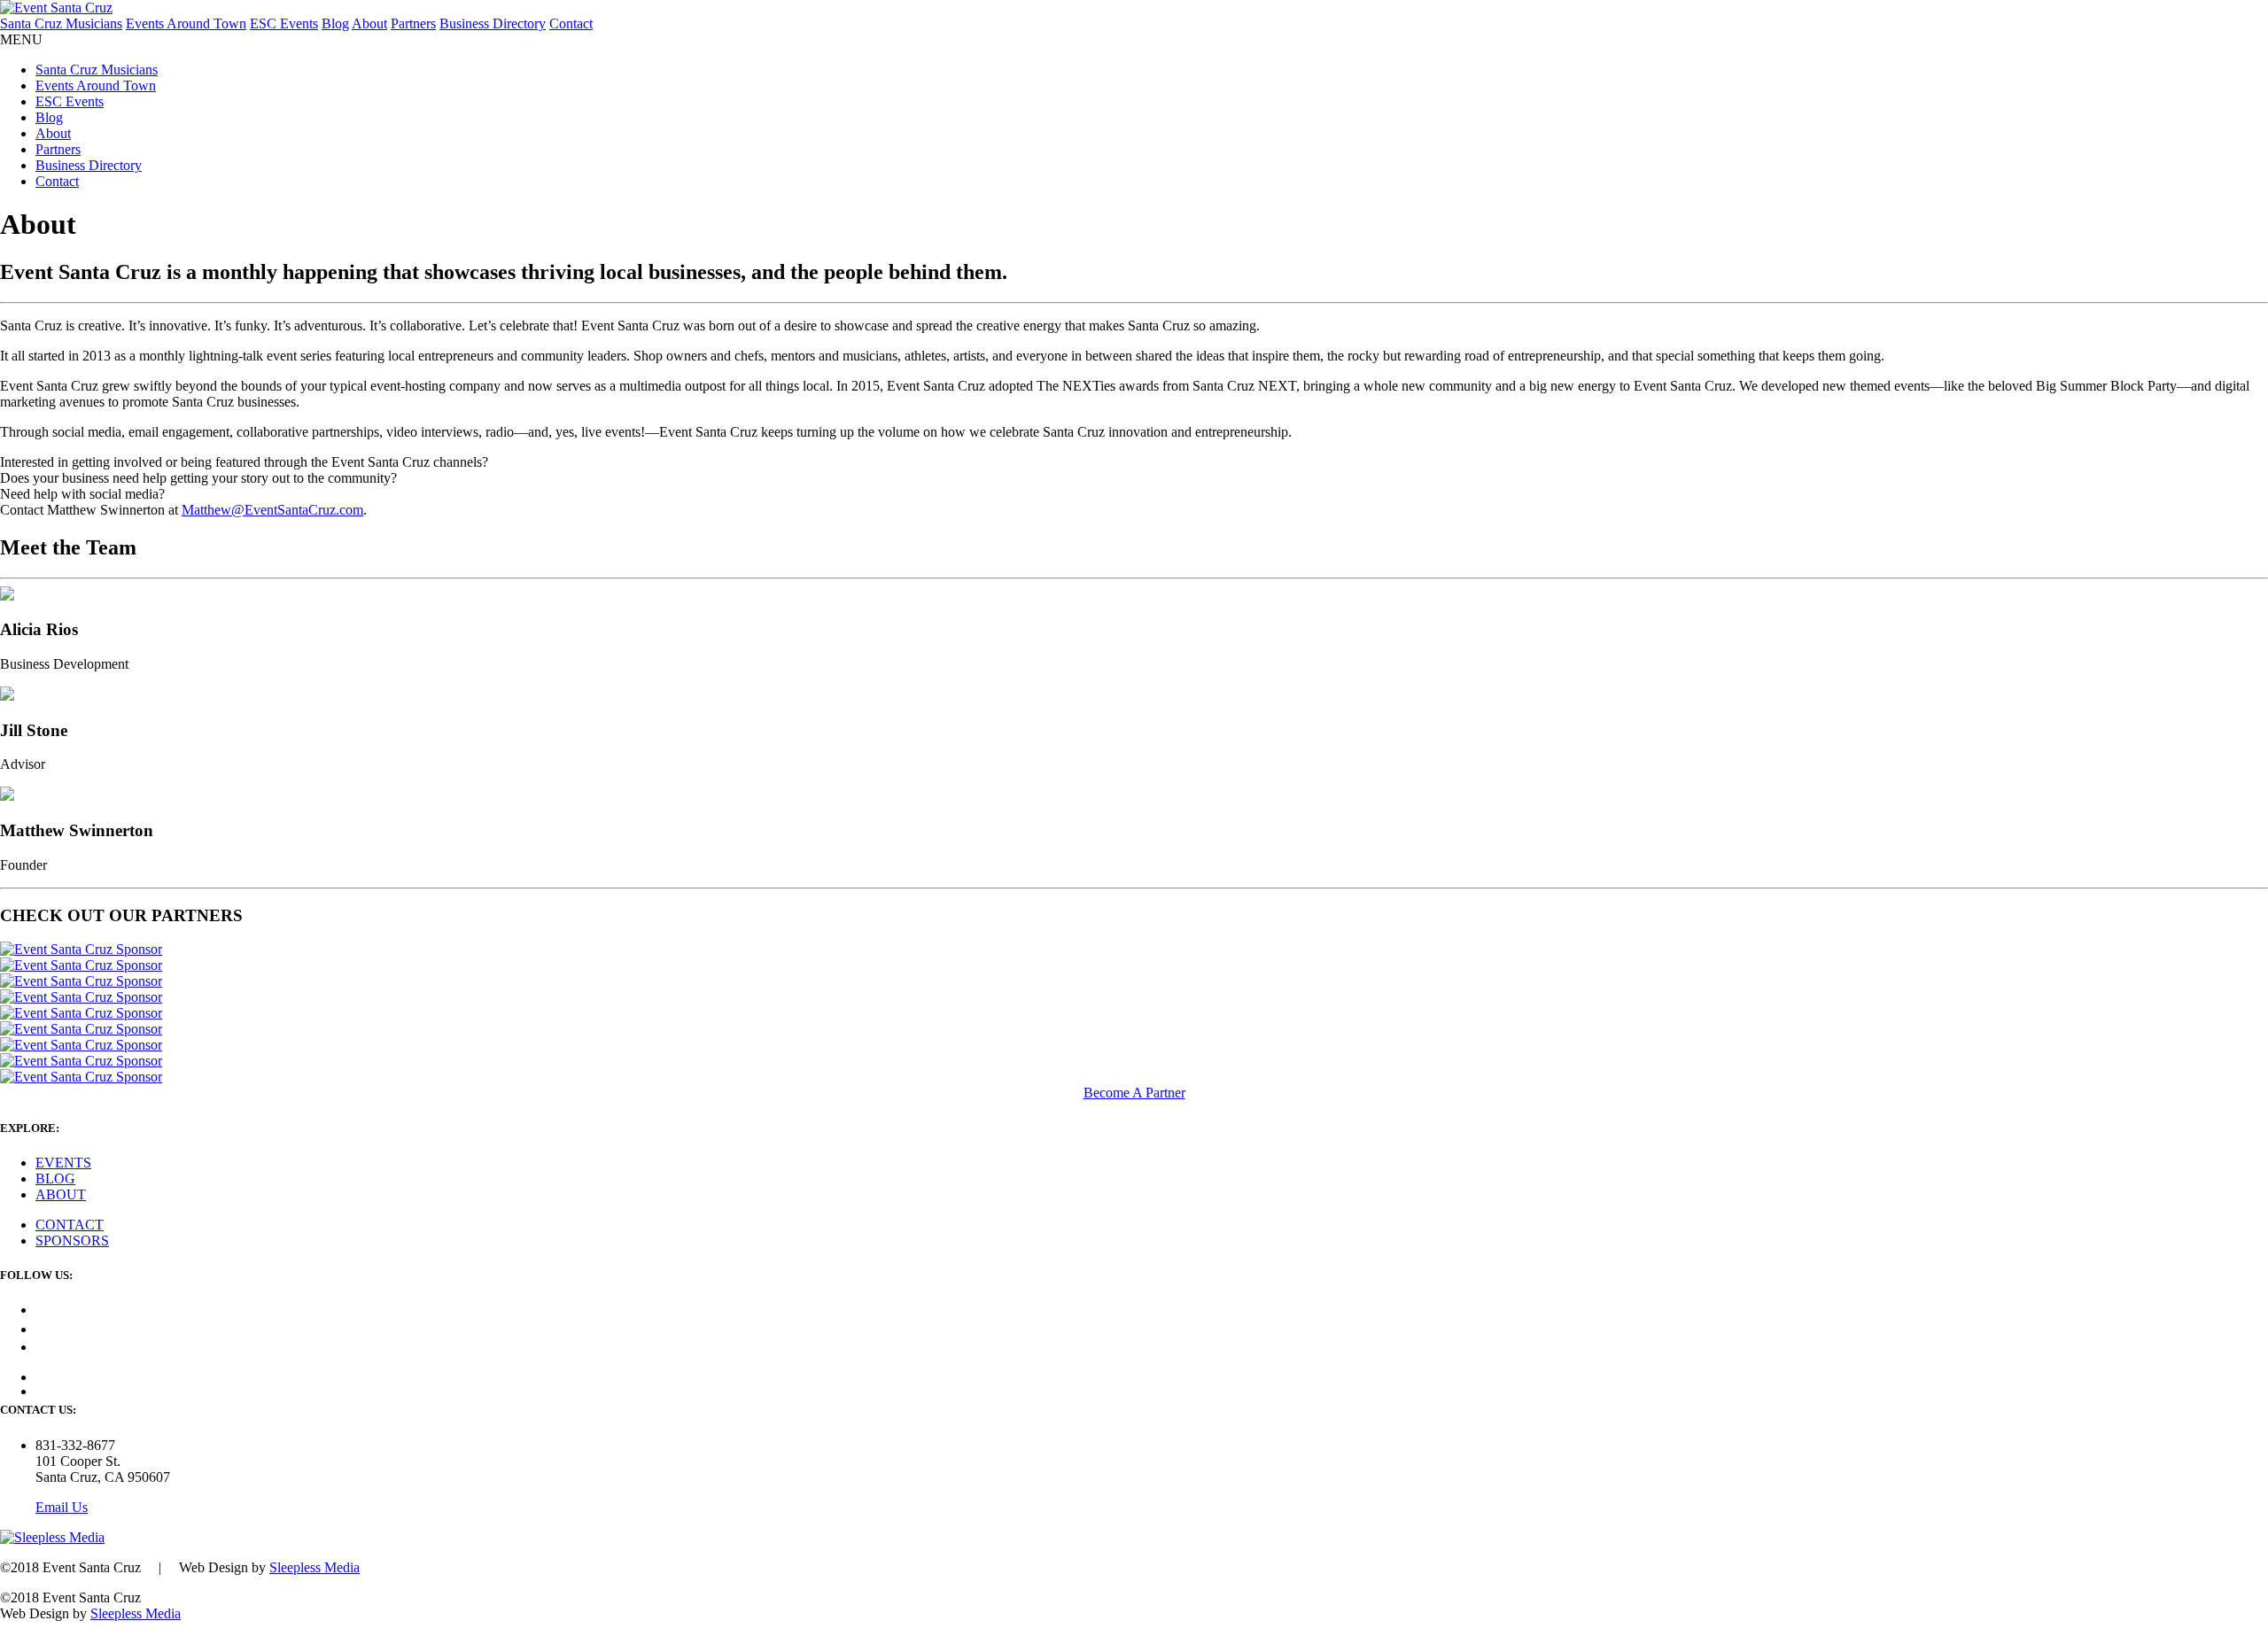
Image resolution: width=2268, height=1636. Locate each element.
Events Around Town (186, 23)
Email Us (62, 1507)
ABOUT (61, 1194)
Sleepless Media (315, 1567)
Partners (413, 23)
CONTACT (70, 1225)
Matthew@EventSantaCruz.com (272, 510)
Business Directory (493, 23)
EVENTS (63, 1163)
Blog (335, 23)
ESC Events (284, 23)
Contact (571, 23)
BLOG (55, 1179)
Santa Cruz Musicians (61, 23)
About (369, 23)
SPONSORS (72, 1241)
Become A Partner (1134, 1093)
